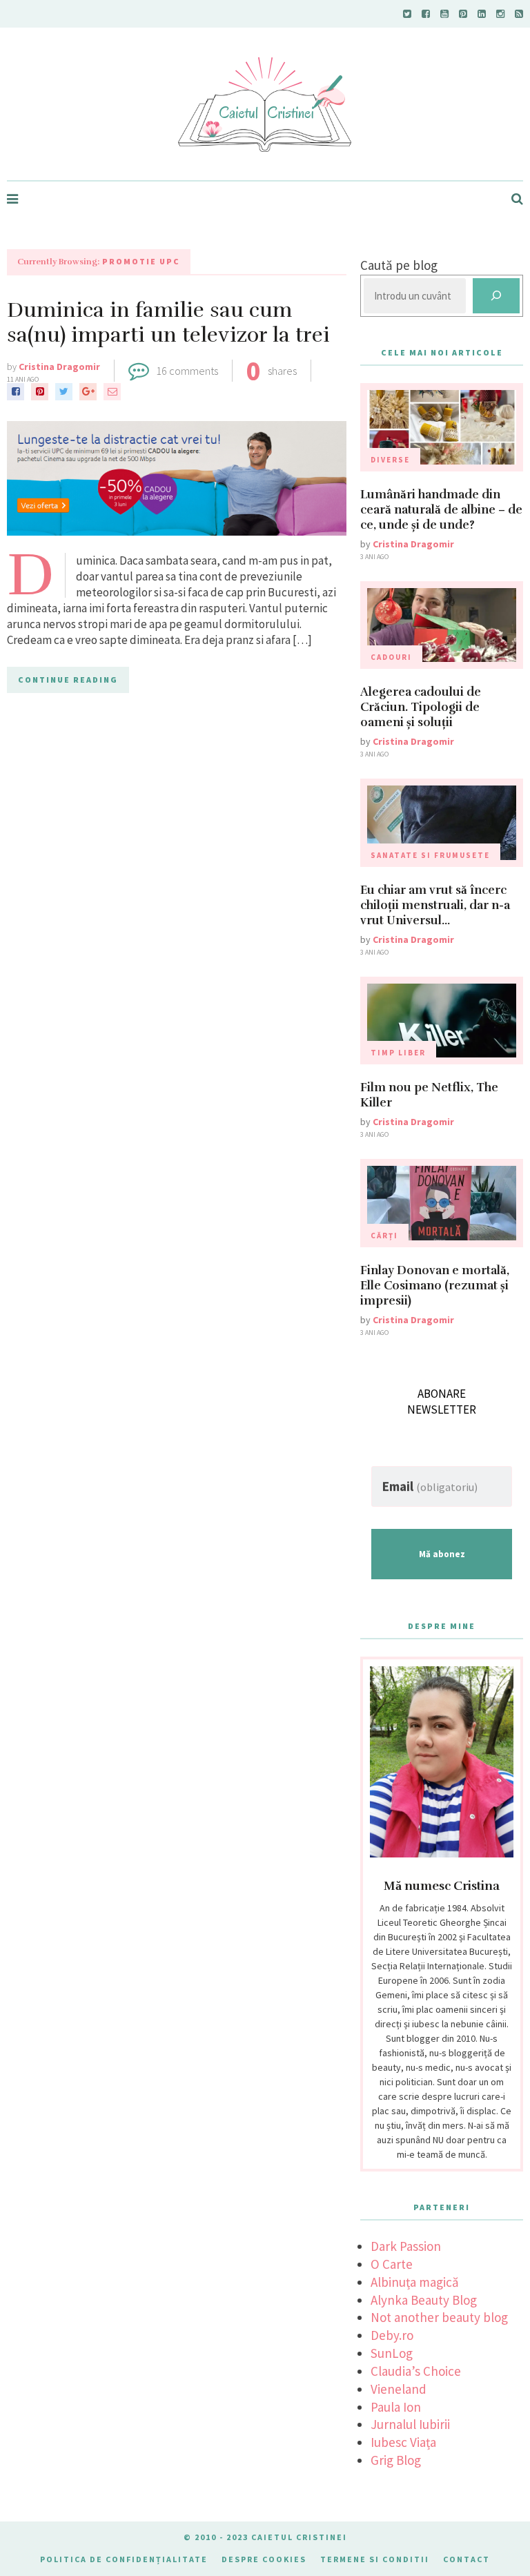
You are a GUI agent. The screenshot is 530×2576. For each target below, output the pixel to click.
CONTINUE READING (68, 680)
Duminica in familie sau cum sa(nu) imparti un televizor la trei (168, 323)
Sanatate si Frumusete (430, 855)
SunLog (392, 2353)
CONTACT (467, 2559)
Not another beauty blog (439, 2317)
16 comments (187, 371)
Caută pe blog (399, 265)
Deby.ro (392, 2335)
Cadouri (391, 657)
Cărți (384, 1236)
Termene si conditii (375, 2559)
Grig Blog (396, 2460)
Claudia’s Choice (416, 2371)
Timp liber (398, 1053)
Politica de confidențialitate (124, 2559)
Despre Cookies (264, 2559)
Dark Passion (406, 2246)
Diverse (390, 460)
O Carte (392, 2264)
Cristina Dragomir (59, 367)
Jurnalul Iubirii (410, 2424)
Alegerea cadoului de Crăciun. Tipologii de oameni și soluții (421, 707)
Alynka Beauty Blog (424, 2300)
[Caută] (496, 296)
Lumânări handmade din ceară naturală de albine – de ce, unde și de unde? (441, 510)
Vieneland (399, 2389)
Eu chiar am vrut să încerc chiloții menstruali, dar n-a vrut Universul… (435, 905)
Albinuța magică (415, 2282)
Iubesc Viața (403, 2442)
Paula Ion (396, 2407)
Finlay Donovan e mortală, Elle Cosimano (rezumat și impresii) (435, 1286)
